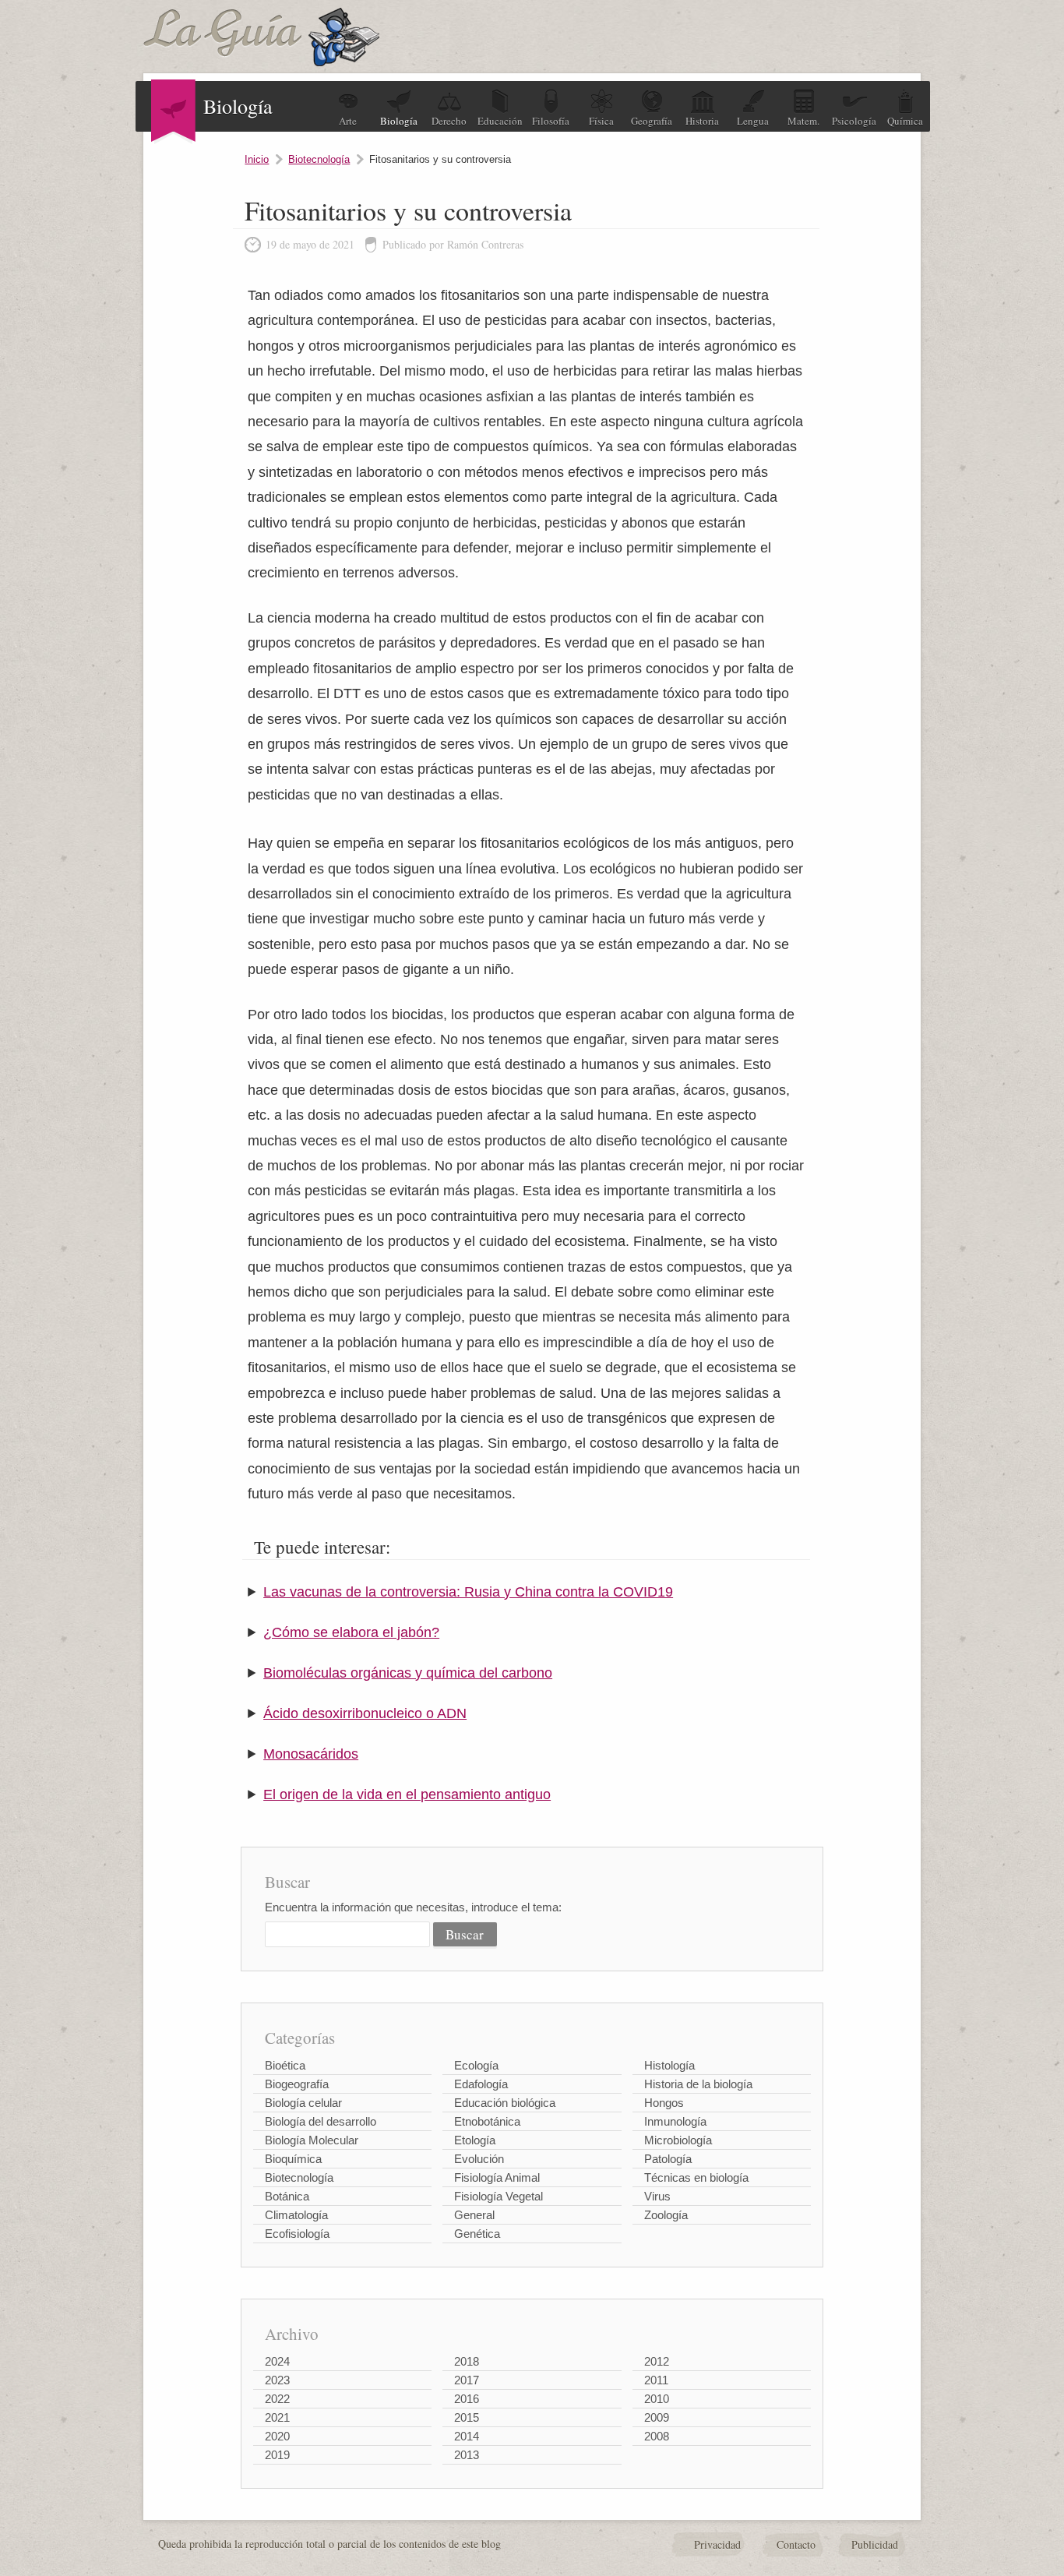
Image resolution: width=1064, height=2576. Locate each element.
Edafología (481, 2084)
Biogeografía (297, 2084)
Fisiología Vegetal (499, 2196)
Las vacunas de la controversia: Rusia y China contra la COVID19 (468, 1592)
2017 (467, 2380)
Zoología (666, 2215)
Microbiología (678, 2140)
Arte (348, 121)
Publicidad (875, 2544)
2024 (277, 2361)
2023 (277, 2380)
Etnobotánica (487, 2121)
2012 (657, 2361)
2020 (277, 2436)
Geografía (652, 121)
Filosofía (551, 121)
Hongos (664, 2103)
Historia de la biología (698, 2084)
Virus (657, 2196)
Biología (399, 121)
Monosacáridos (311, 1754)
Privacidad (717, 2544)
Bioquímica (293, 2159)
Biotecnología (319, 159)
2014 (467, 2436)
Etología (475, 2140)
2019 (277, 2455)
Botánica (287, 2196)
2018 (467, 2361)
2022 (277, 2399)
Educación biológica (505, 2103)
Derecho (449, 121)
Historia (702, 121)
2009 (657, 2417)
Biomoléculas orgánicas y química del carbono (408, 1673)
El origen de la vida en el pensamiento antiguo (407, 1794)
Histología (669, 2065)
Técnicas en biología (696, 2177)
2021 (277, 2417)
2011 (656, 2380)
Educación (500, 121)
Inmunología (675, 2121)
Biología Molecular (312, 2140)
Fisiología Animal (497, 2177)
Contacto (796, 2544)
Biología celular (303, 2103)
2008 (657, 2436)
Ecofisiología (297, 2234)
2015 (467, 2417)
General (474, 2215)
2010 (657, 2399)
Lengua (753, 121)
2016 (467, 2399)
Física (601, 121)
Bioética (285, 2065)
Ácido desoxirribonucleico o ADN (365, 1713)
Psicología (854, 121)
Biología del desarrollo (321, 2121)
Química (905, 121)
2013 (467, 2455)
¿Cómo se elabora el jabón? (351, 1632)
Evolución (479, 2159)
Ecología (476, 2065)
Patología (668, 2159)
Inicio (257, 159)
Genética (477, 2234)
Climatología (296, 2215)
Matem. (803, 121)
